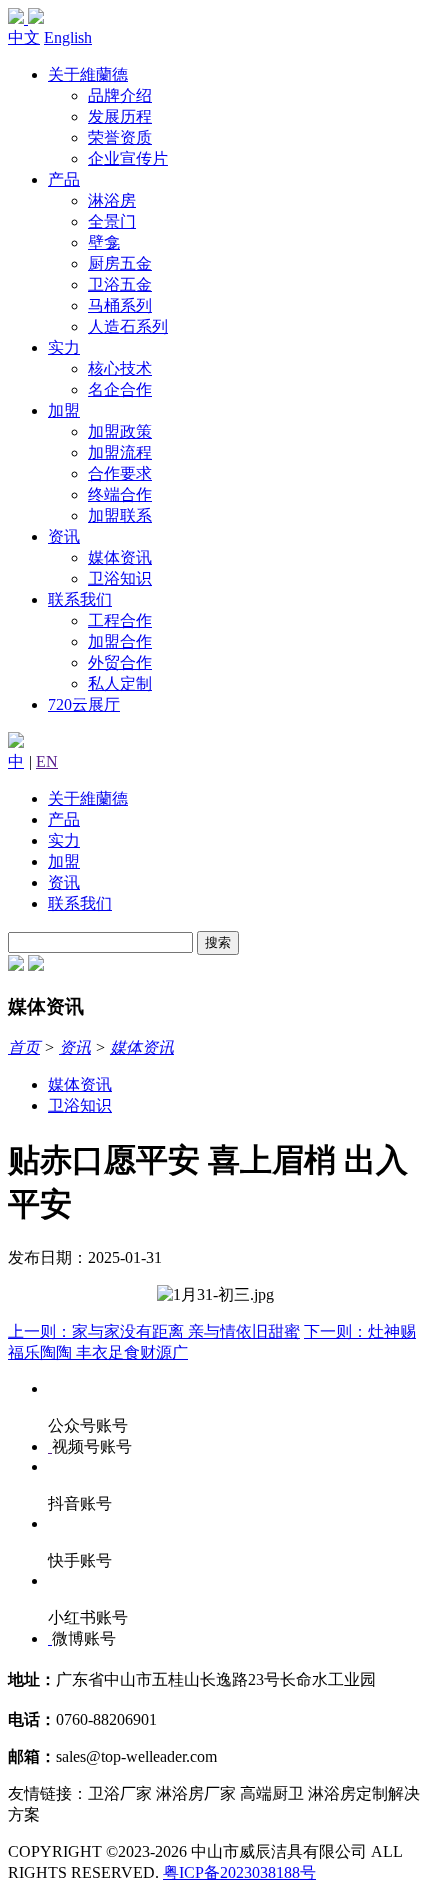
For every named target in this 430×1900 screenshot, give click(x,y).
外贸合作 (120, 662)
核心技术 (120, 368)
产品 (64, 179)
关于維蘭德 (88, 74)
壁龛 (104, 242)
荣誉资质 (120, 137)
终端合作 (120, 494)
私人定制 (120, 683)
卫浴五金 (120, 284)
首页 (24, 1047)
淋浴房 (112, 200)
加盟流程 (120, 452)
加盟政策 (120, 431)
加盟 (64, 410)
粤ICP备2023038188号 (239, 1872)
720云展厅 (84, 704)
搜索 (218, 942)
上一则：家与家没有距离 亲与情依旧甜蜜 (154, 1331)
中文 (24, 37)
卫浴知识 (120, 578)
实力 (64, 347)
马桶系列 (120, 305)
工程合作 (120, 620)
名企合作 (120, 389)
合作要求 (120, 473)
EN (47, 761)
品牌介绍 (120, 95)
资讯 (64, 536)
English (68, 37)
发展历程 (120, 116)
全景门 (112, 221)
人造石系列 (128, 326)
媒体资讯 (120, 557)
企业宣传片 (128, 158)
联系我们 (80, 599)
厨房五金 (120, 263)
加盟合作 (120, 641)
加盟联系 (120, 515)
